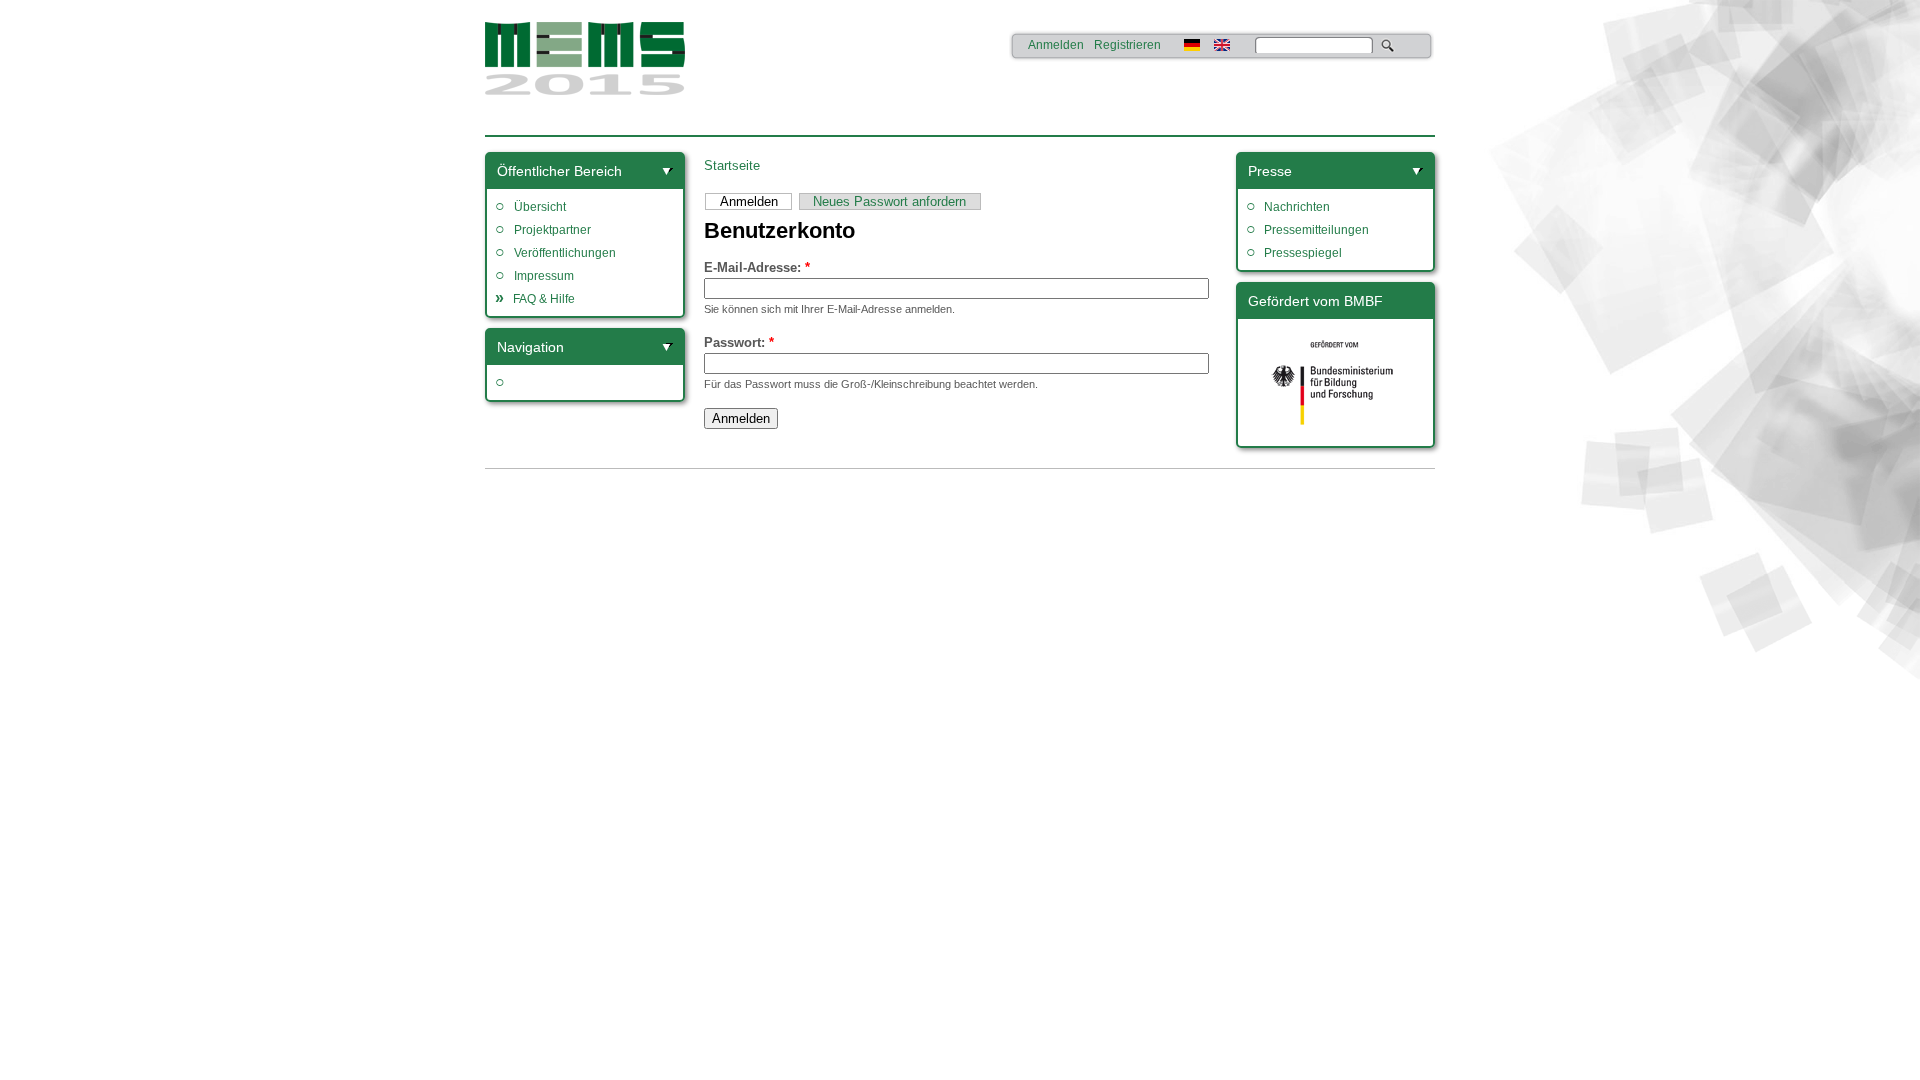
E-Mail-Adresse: (757, 267)
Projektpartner (552, 230)
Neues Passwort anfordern (889, 201)
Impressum (543, 276)
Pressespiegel (1303, 253)
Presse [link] (1270, 171)
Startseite (732, 165)
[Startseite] (585, 95)
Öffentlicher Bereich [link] (559, 171)
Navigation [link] (530, 347)
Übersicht (539, 207)
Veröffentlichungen (564, 253)
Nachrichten (1297, 207)
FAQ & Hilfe (543, 299)
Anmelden (1056, 45)
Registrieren (1127, 45)
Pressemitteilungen (1316, 230)
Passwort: (739, 342)
